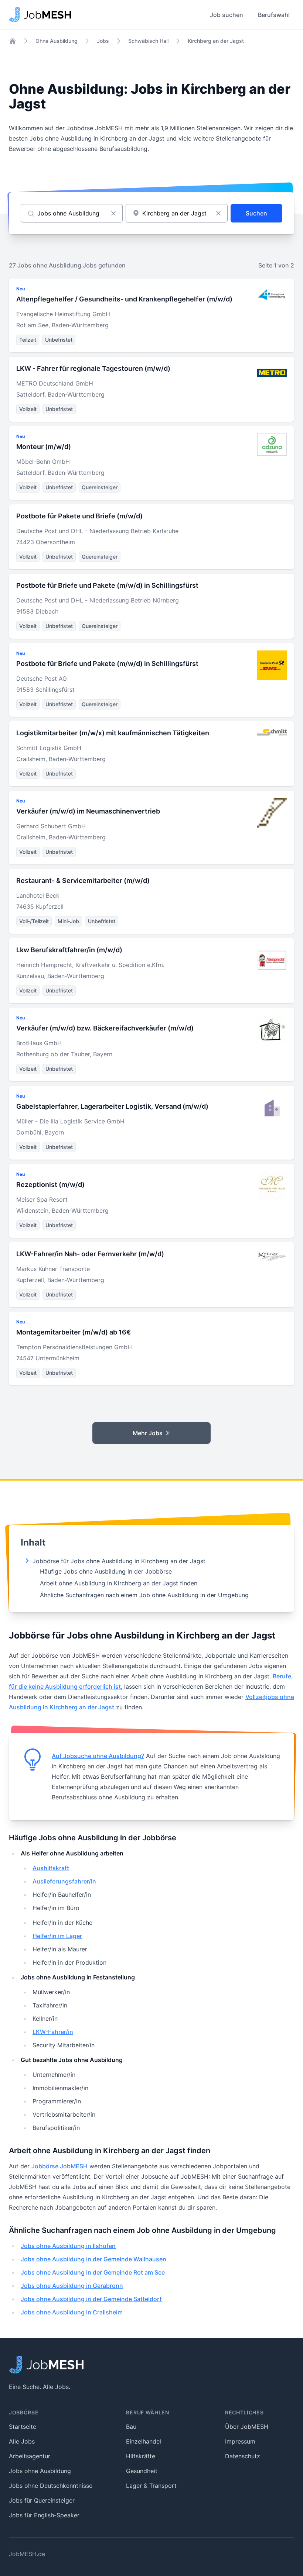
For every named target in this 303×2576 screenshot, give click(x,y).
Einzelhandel (144, 2441)
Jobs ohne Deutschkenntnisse (51, 2486)
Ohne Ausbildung (57, 41)
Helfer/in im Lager (57, 1936)
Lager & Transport (151, 2486)
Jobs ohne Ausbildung (40, 2471)
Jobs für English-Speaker (44, 2515)
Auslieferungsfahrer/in (64, 1881)
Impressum (240, 2441)
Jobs (103, 41)
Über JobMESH (247, 2427)
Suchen (256, 213)
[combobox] (177, 213)
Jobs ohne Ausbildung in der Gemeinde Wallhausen (93, 2259)
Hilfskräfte (141, 2456)
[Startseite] (13, 41)
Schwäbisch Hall (148, 41)
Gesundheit (142, 2471)
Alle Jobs (22, 2441)
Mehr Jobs (148, 1433)
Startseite (23, 2427)
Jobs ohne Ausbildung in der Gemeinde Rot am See (93, 2272)
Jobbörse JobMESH (59, 2166)
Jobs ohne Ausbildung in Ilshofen (68, 2246)
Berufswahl (274, 15)
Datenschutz (243, 2456)
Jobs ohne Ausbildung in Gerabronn (72, 2286)
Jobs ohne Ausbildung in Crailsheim (72, 2312)
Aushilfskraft (51, 1868)
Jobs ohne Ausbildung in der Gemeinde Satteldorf (91, 2299)
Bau (131, 2427)
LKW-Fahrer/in (53, 2032)
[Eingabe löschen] (113, 213)
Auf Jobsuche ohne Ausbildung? (98, 1756)
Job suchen (227, 15)
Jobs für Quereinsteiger (42, 2500)
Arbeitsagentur (30, 2456)
